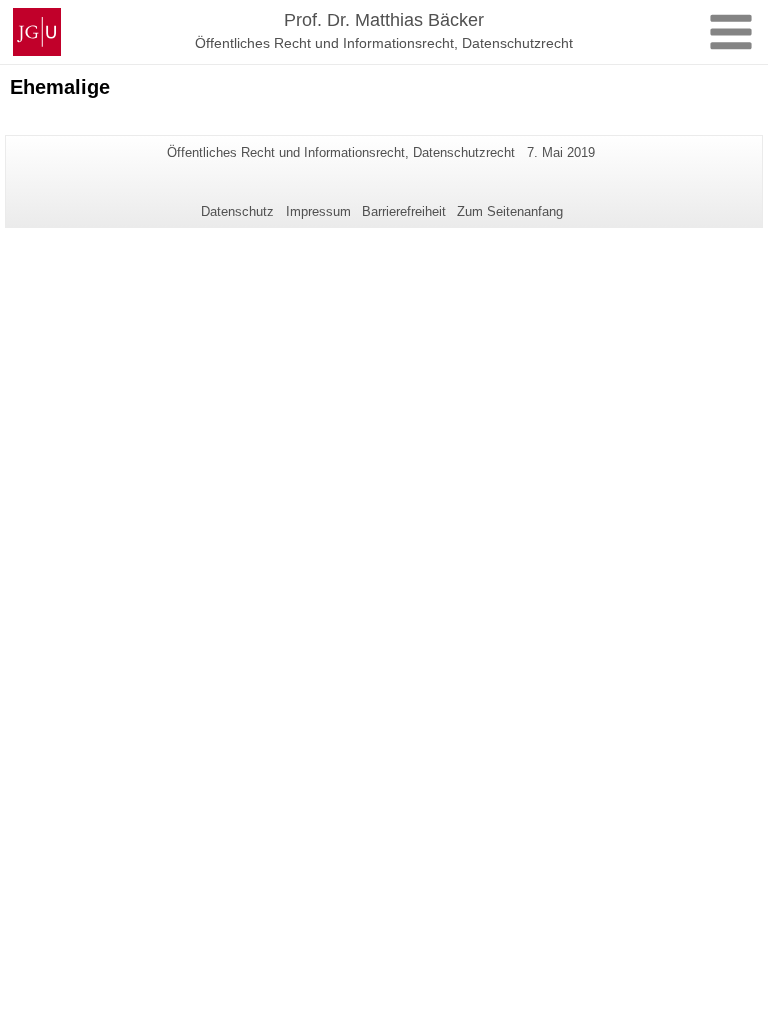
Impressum (318, 211)
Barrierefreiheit (404, 211)
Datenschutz (237, 211)
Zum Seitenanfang (510, 211)
